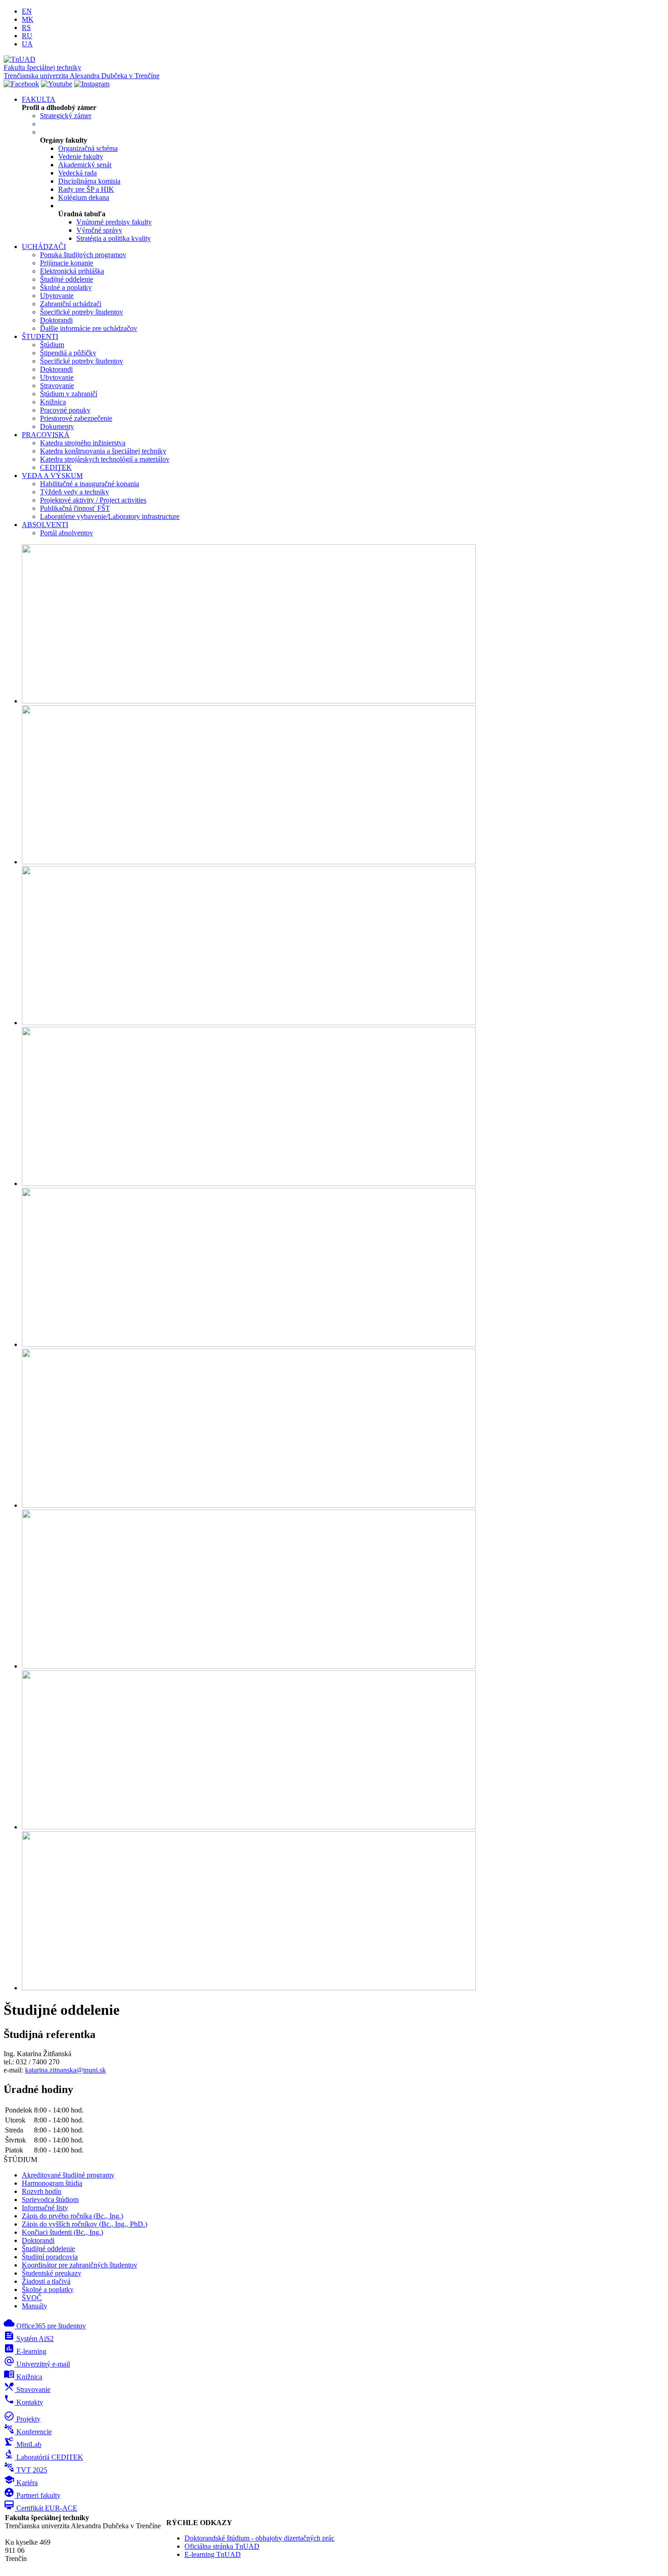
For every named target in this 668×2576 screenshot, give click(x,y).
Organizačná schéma (88, 148)
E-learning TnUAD (213, 2554)
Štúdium (52, 345)
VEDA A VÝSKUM (52, 476)
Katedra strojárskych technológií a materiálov (105, 459)
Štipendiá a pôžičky (68, 353)
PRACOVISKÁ (46, 435)
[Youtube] (57, 84)
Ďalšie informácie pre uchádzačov (89, 328)
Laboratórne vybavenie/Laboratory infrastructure (110, 516)
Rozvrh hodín (42, 2191)
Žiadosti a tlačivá (46, 2281)
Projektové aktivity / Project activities (93, 500)
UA (27, 44)
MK (28, 19)
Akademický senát (85, 165)
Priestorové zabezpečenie (76, 418)
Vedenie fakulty (81, 157)
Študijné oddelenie (67, 279)
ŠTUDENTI (40, 336)
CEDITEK (56, 467)
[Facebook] (21, 84)
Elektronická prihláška (72, 271)
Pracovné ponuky (65, 410)
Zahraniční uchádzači (71, 304)
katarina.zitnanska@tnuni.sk (65, 2070)
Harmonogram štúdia (52, 2183)
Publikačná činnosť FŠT (75, 508)
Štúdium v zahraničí (69, 394)
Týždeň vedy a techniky (75, 492)
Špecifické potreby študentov (82, 312)
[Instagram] (92, 84)
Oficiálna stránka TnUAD (222, 2546)
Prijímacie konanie (67, 263)
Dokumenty (57, 426)
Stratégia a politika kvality (114, 238)
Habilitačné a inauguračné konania (90, 484)
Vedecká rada (77, 173)
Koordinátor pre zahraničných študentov (80, 2265)
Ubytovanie (57, 296)
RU (27, 36)
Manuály (35, 2306)
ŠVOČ (32, 2298)
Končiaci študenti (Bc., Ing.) (62, 2232)
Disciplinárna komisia (89, 181)
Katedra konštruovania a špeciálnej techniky (103, 451)
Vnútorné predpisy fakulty (114, 222)
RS (26, 27)
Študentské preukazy (52, 2273)
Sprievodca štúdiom (50, 2200)
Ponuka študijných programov (83, 255)
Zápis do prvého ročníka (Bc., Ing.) (72, 2216)
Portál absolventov (67, 533)
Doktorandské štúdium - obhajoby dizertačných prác (259, 2538)
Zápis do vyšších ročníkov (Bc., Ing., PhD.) (85, 2224)
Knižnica (53, 402)
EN (27, 11)
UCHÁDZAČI (44, 247)
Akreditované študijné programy (68, 2175)
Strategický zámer (66, 116)
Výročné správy (99, 230)
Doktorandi (56, 320)
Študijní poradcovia (50, 2257)
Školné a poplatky (66, 287)
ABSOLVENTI (45, 525)
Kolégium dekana (84, 197)
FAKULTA (39, 99)
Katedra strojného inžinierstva (83, 443)
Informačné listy (45, 2208)
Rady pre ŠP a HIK (86, 189)
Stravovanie (57, 386)
